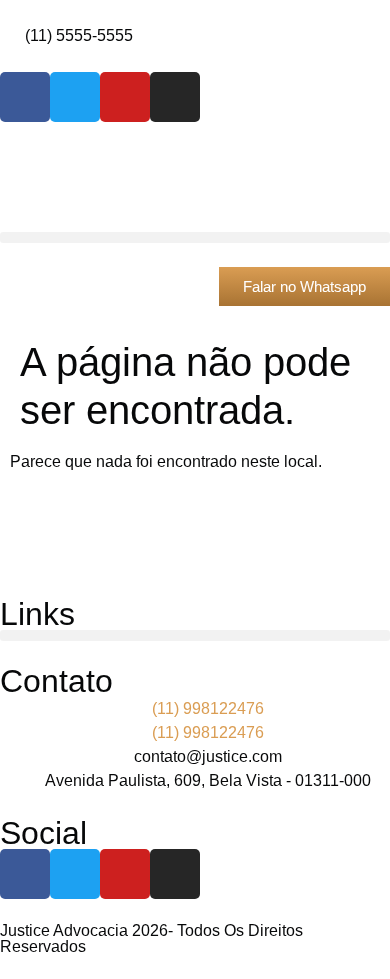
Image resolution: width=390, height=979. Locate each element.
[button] (195, 237)
